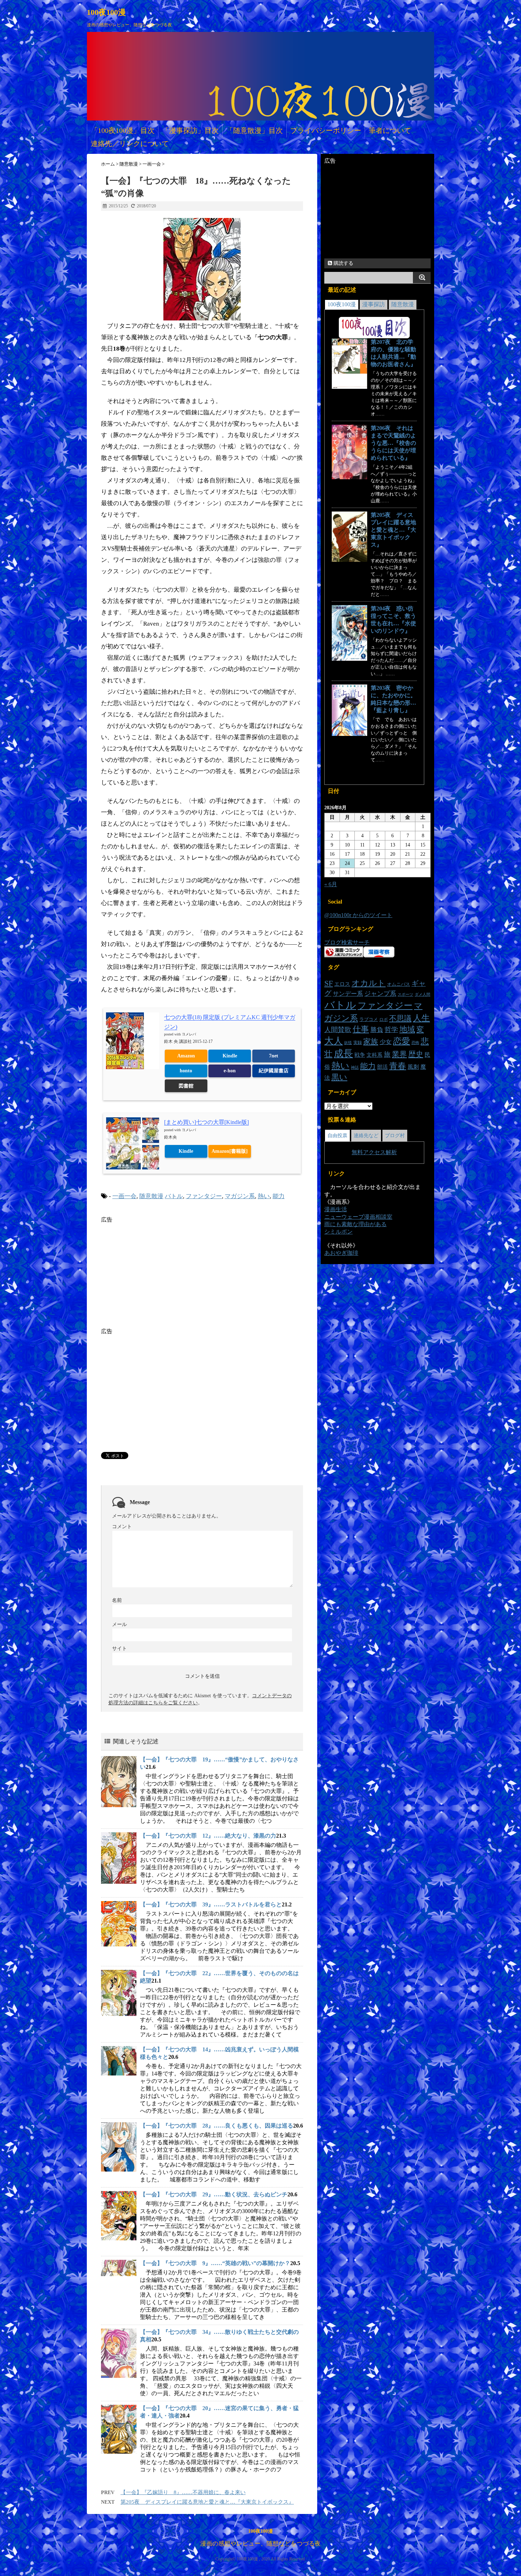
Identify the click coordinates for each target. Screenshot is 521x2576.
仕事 (361, 1029)
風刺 (413, 1067)
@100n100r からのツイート (358, 915)
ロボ (383, 1019)
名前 (117, 1600)
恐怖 (415, 1043)
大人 (334, 1041)
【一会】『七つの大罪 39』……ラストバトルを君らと (211, 1904)
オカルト (369, 983)
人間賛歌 (338, 1030)
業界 (399, 1054)
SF (329, 983)
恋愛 (402, 1041)
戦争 (360, 1055)
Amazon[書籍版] (230, 1151)
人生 (421, 1018)
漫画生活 (336, 1209)
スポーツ (405, 994)
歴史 (416, 1054)
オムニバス (399, 984)
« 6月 (331, 884)
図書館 (186, 1086)
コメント (122, 1527)
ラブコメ (369, 1019)
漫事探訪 (374, 304)
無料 (357, 1152)
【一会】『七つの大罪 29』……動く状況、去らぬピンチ (214, 2194)
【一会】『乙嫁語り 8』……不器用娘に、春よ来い (183, 2492)
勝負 (377, 1030)
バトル (174, 1196)
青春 (398, 1066)
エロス (342, 984)
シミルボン (338, 1232)
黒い (339, 1077)
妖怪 (348, 1043)
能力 (279, 1196)
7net (274, 1056)
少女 (386, 1042)
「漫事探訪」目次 (190, 130)
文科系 (374, 1055)
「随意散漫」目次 (254, 130)
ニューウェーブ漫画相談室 (358, 1217)
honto (186, 1071)
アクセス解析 (380, 1152)
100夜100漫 (106, 12)
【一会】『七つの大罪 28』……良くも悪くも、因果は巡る (217, 2126)
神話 (355, 1068)
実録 (358, 1043)
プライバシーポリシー (326, 130)
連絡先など (366, 1136)
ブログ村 (395, 1136)
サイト (119, 1649)
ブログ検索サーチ (347, 942)
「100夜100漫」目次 (123, 130)
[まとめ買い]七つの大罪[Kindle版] (206, 1122)
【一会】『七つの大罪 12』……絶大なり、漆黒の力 (208, 1836)
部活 (382, 1067)
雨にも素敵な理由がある (355, 1224)
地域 (407, 1029)
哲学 (391, 1030)
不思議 (400, 1018)
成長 (343, 1054)
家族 (371, 1041)
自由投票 (337, 1136)
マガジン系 (240, 1196)
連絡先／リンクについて (130, 144)
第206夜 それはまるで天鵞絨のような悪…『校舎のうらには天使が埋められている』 (393, 443)
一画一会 (124, 1196)
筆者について (390, 130)
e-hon (230, 1071)
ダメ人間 (422, 994)
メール (119, 1624)
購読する (343, 263)
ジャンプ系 (380, 994)
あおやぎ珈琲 (341, 1253)
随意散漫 (151, 1196)
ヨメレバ (189, 1034)
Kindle (230, 1056)
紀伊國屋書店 (274, 1071)
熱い (264, 1196)
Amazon (186, 1056)
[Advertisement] (161, 1273)
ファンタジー (204, 1196)
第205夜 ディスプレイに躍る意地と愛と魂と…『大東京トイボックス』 (207, 2502)
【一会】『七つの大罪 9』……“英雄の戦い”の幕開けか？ (215, 2263)
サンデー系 (348, 994)
